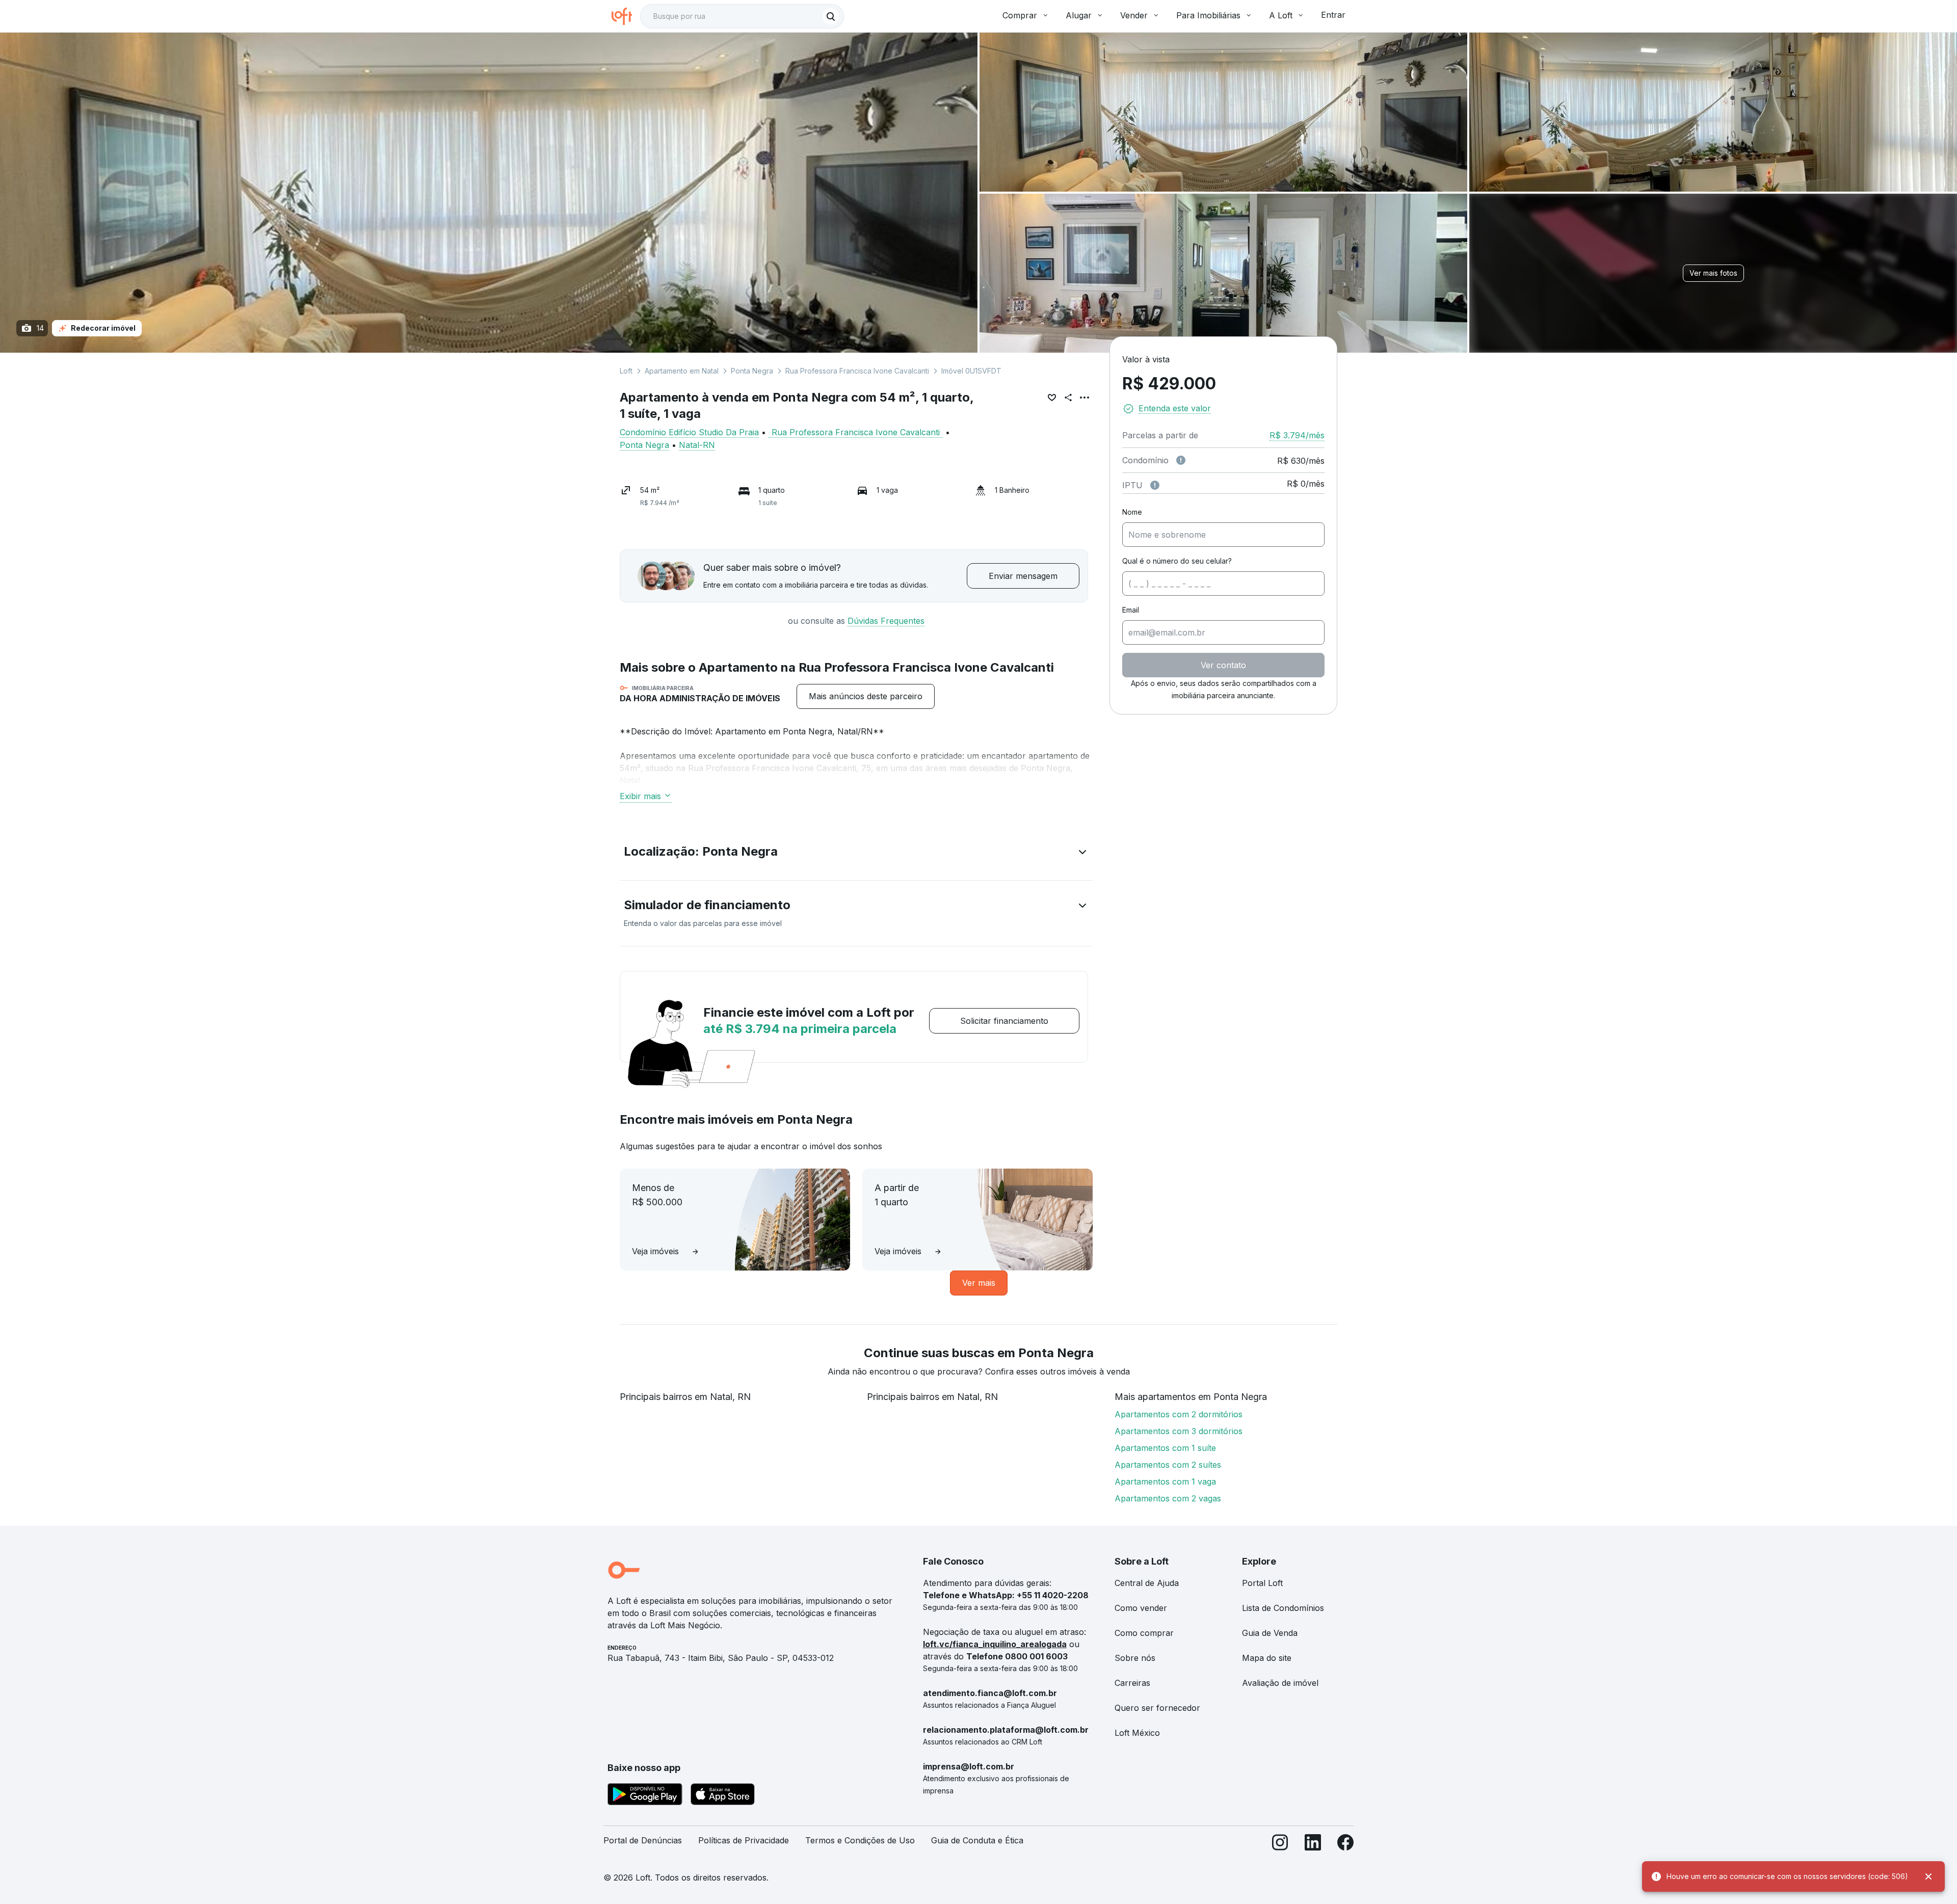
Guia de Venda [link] (1270, 1633)
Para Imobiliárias (1208, 15)
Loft (626, 371)
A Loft (1281, 15)
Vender (1134, 15)
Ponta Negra (752, 371)
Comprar (1020, 15)
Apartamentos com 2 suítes (1168, 1465)
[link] (866, 696)
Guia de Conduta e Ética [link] (977, 1840)
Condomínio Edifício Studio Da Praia (689, 432)
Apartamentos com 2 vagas (1168, 1498)
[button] (856, 854)
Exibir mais (640, 796)
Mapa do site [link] (1267, 1658)
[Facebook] (1345, 1845)
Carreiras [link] (1132, 1683)
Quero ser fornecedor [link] (1157, 1708)
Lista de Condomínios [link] (1283, 1608)
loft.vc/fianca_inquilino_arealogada (995, 1644)
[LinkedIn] (1313, 1845)
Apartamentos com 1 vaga (1165, 1482)
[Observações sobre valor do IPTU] (1155, 485)
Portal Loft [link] (1262, 1583)
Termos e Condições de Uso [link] (860, 1840)
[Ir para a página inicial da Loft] (626, 16)
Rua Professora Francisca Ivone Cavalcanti (857, 371)
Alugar (1079, 15)
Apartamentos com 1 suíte (1165, 1448)
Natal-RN (697, 445)
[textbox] (742, 16)
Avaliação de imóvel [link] (1280, 1683)
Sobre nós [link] (1135, 1658)
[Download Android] (645, 1796)
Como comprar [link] (1144, 1633)
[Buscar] (831, 16)
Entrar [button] (1333, 15)
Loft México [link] (1137, 1733)
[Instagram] (1280, 1845)
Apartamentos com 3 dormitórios (1179, 1431)
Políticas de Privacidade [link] (744, 1840)
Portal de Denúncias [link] (643, 1840)
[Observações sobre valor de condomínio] (1181, 460)
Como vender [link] (1141, 1608)
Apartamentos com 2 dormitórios (1179, 1414)
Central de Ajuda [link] (1147, 1583)
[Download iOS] (723, 1796)
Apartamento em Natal (682, 371)
